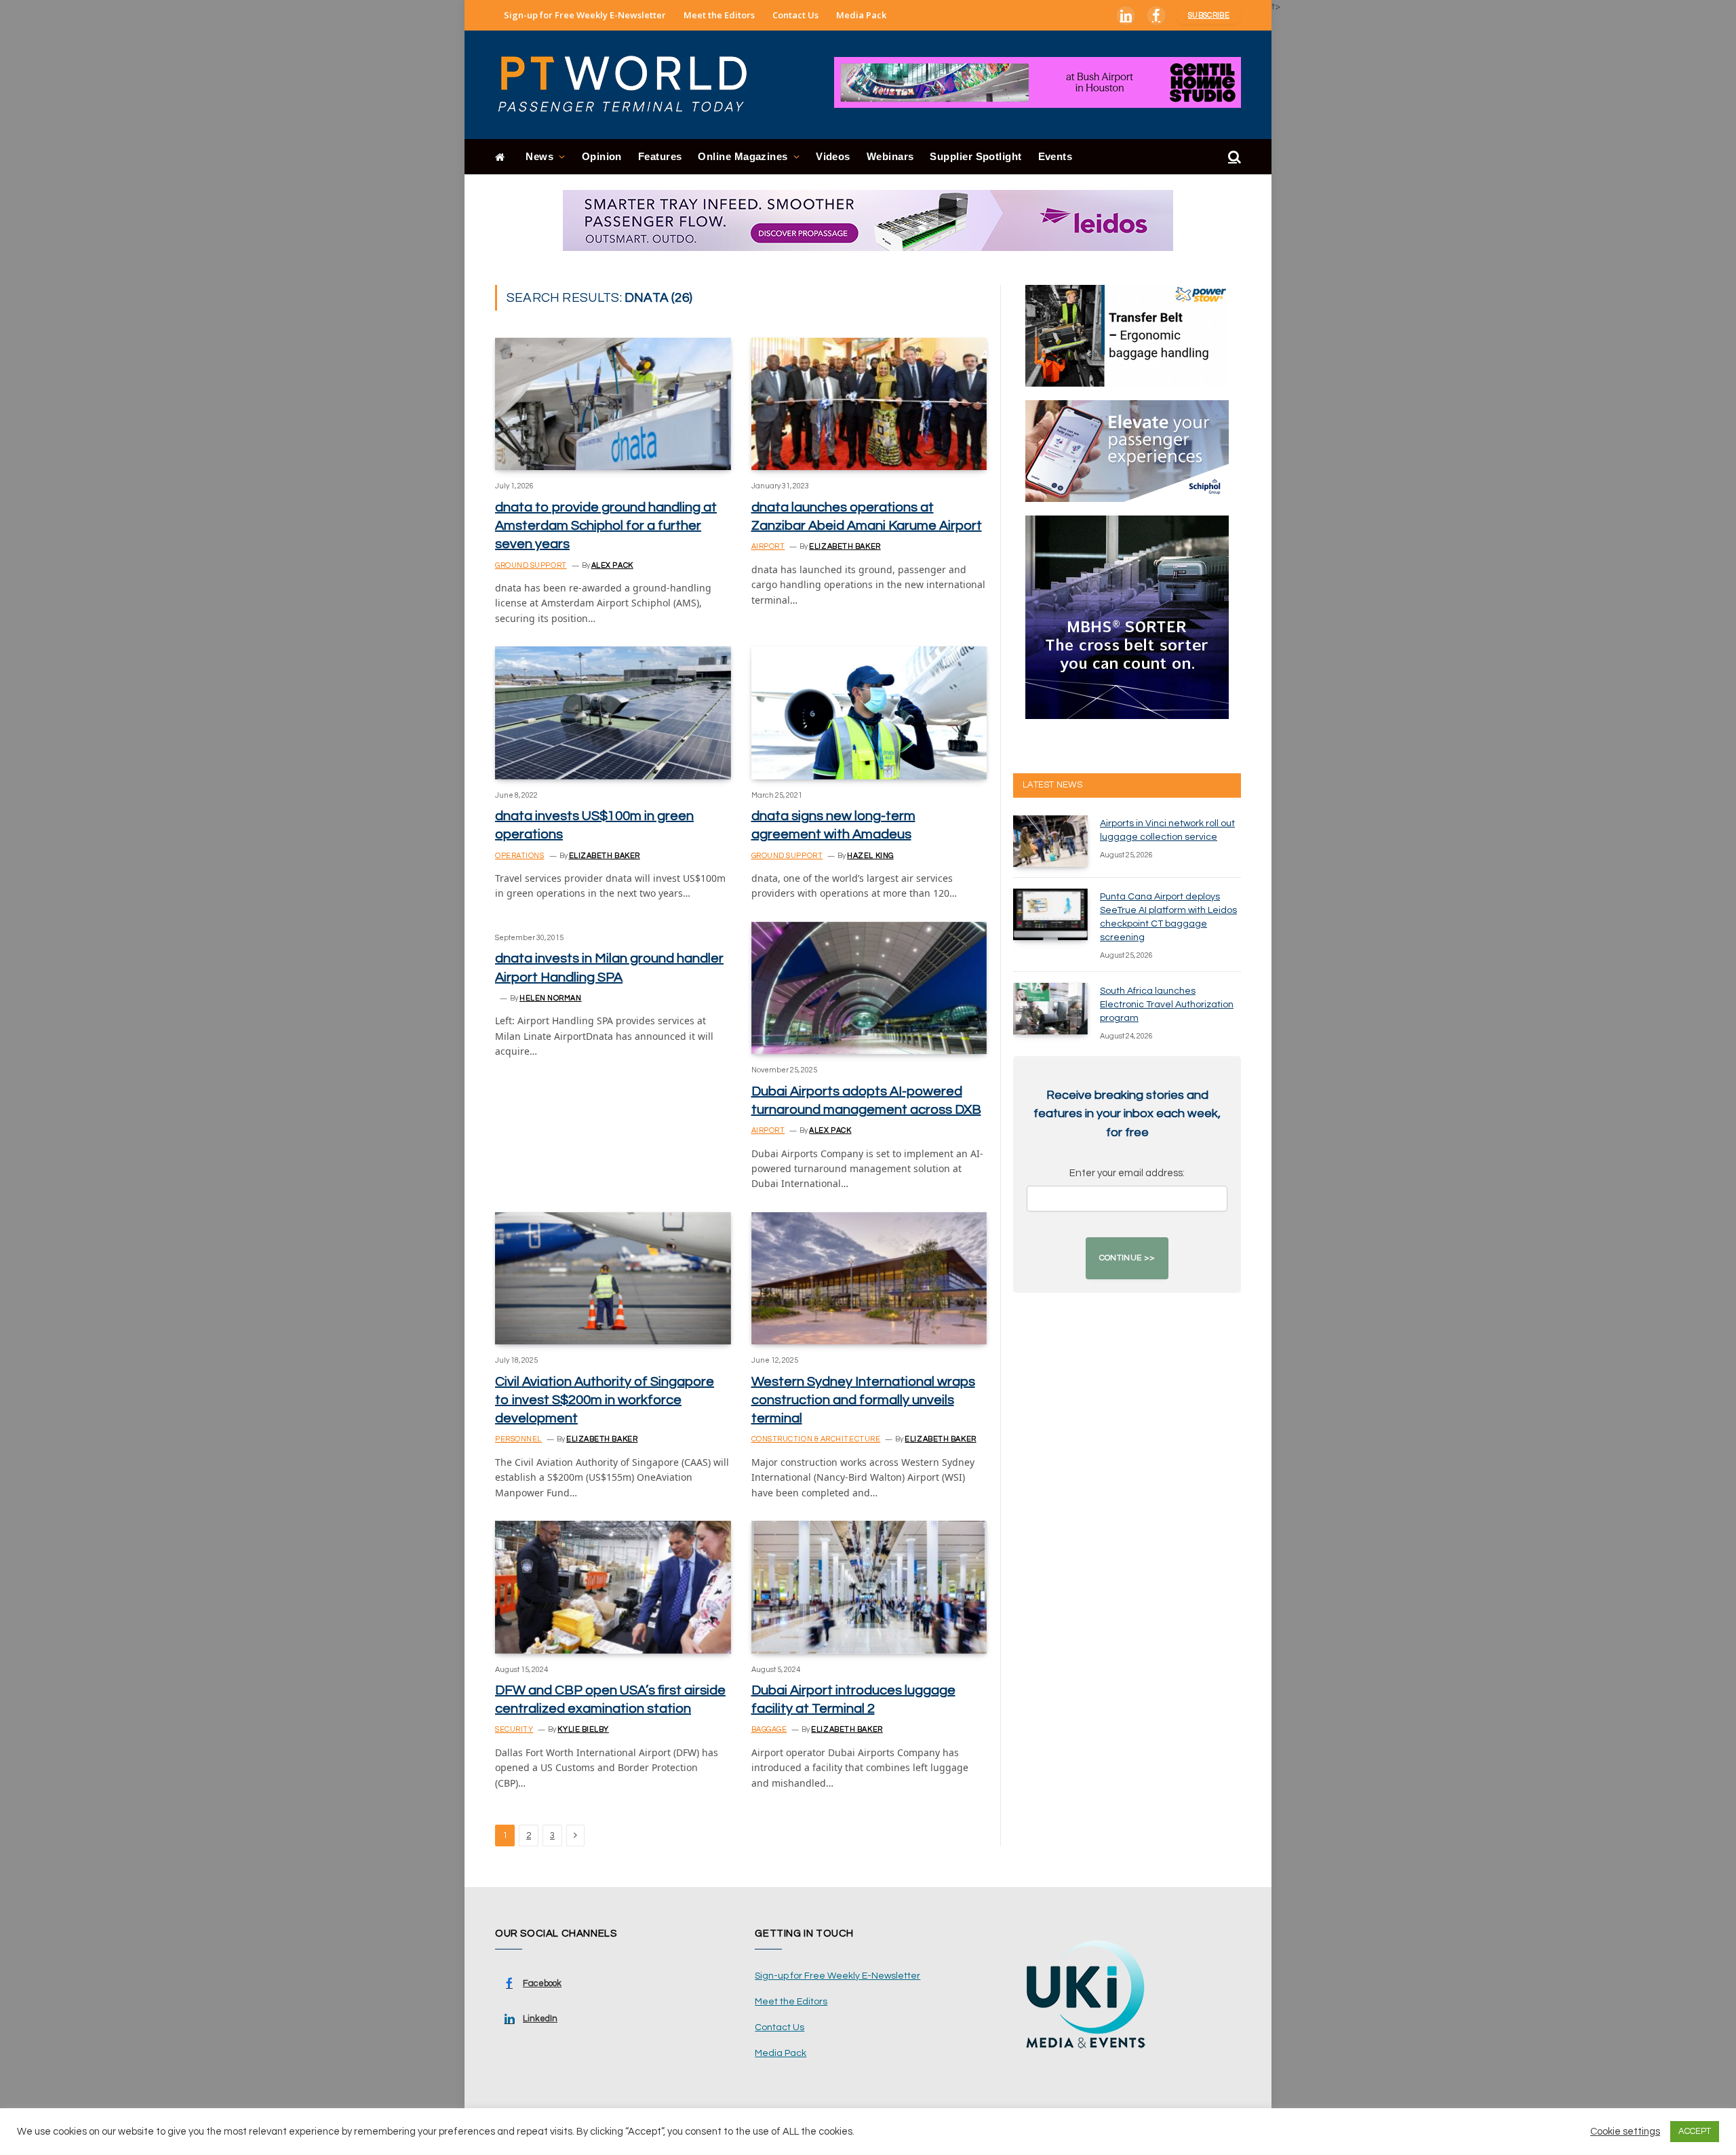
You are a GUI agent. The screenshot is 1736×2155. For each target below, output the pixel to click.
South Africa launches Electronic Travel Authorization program (1167, 1005)
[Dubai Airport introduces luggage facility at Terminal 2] (869, 1587)
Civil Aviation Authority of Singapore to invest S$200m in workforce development (605, 1400)
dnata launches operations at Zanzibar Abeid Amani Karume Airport (867, 517)
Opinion (602, 156)
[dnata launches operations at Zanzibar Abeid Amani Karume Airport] (869, 404)
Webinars (890, 156)
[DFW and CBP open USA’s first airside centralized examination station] (613, 1587)
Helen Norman (551, 998)
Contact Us (795, 15)
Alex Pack (612, 565)
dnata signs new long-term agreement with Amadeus (833, 825)
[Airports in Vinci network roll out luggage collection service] (1050, 841)
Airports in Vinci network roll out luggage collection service (1167, 830)
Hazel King (870, 856)
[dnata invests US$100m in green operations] (613, 713)
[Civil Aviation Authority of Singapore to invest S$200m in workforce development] (613, 1278)
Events (1056, 156)
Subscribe (1209, 15)
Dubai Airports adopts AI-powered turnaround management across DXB (866, 1101)
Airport (768, 546)
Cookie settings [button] (1625, 2132)
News (539, 156)
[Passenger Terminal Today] (631, 85)
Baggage (769, 1729)
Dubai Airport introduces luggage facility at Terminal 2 (853, 1700)
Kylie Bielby (583, 1729)
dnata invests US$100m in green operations (594, 825)
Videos (833, 156)
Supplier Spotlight (975, 156)
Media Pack (861, 15)
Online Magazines (743, 156)
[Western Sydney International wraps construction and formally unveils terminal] (869, 1278)
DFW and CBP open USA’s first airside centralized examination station (610, 1700)
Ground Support (531, 565)
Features (660, 156)
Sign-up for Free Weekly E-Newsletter (585, 15)
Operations (520, 856)
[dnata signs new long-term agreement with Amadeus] (869, 713)
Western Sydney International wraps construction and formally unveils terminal (863, 1400)
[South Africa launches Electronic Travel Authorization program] (1050, 1009)
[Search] (1233, 157)
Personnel (518, 1439)
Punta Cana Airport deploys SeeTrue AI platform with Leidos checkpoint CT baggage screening (1168, 917)
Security (514, 1729)
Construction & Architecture (816, 1439)
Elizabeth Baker (845, 546)
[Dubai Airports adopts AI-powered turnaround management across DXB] (869, 988)
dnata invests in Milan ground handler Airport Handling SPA (609, 968)
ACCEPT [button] (1695, 2131)
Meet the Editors (719, 15)
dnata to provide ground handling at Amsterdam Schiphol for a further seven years (606, 526)
